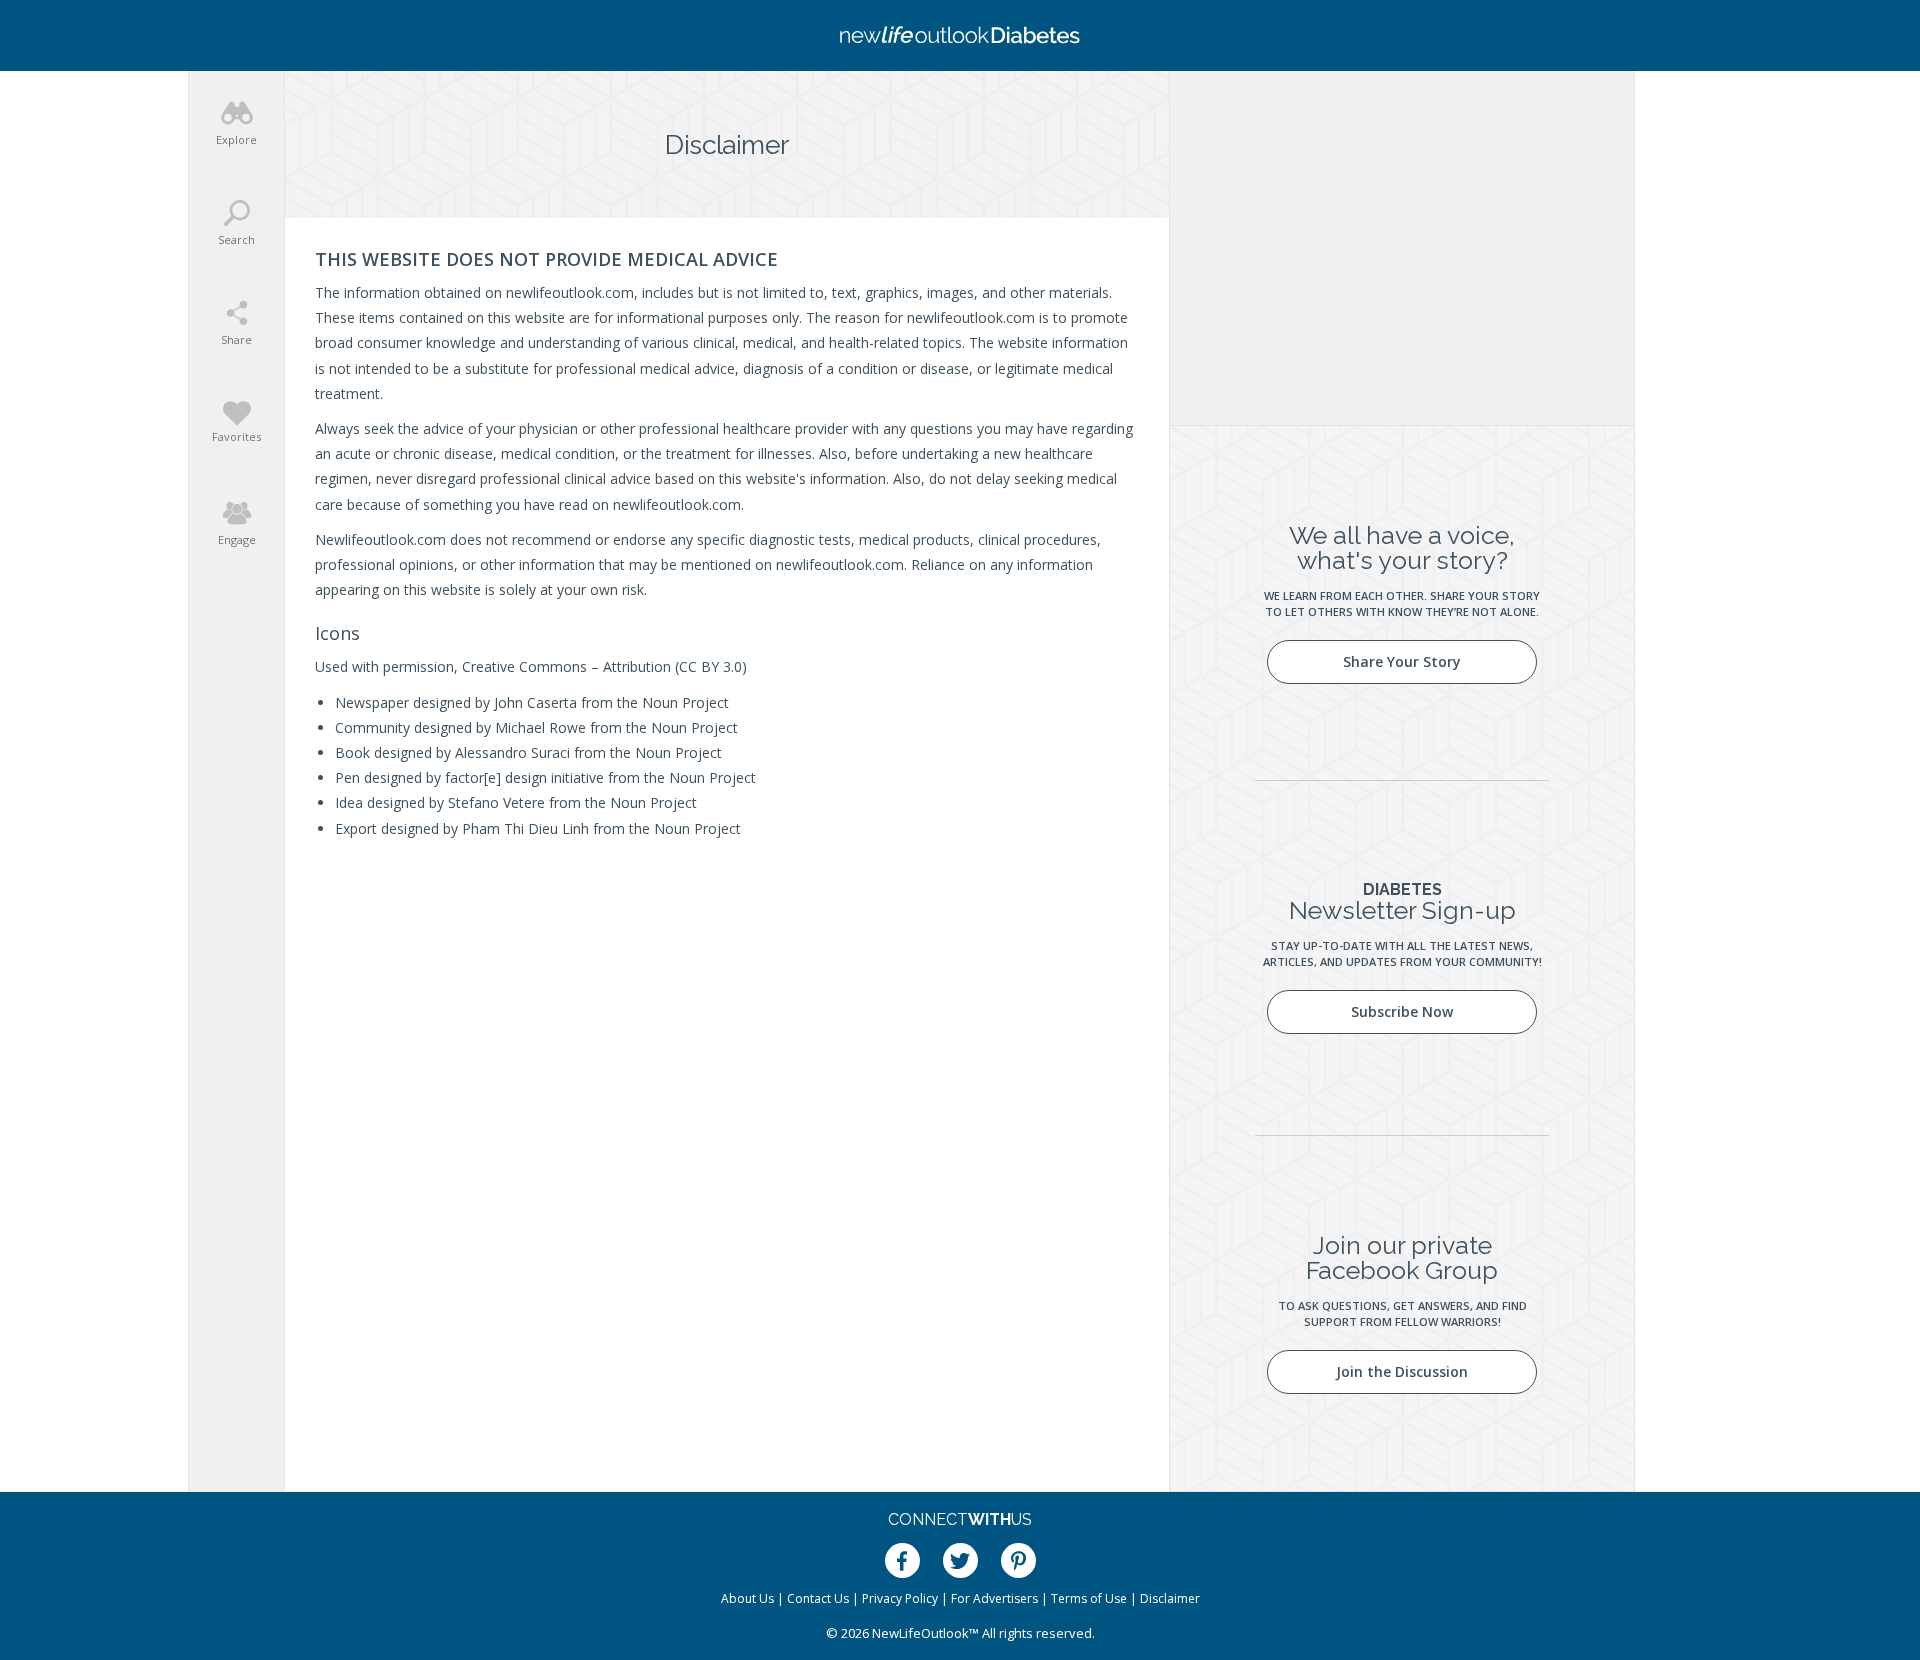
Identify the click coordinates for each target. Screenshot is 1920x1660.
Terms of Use (1089, 1598)
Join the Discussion (1402, 1371)
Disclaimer (1170, 1598)
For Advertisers (994, 1598)
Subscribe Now (1402, 1011)
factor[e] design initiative (524, 777)
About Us (747, 1598)
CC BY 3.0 (710, 666)
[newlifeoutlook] (960, 35)
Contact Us (818, 1598)
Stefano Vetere (496, 802)
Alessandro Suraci (512, 752)
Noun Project (685, 702)
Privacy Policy (900, 1598)
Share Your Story (1402, 661)
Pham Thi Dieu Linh (525, 828)
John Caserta (535, 702)
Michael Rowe (540, 727)
